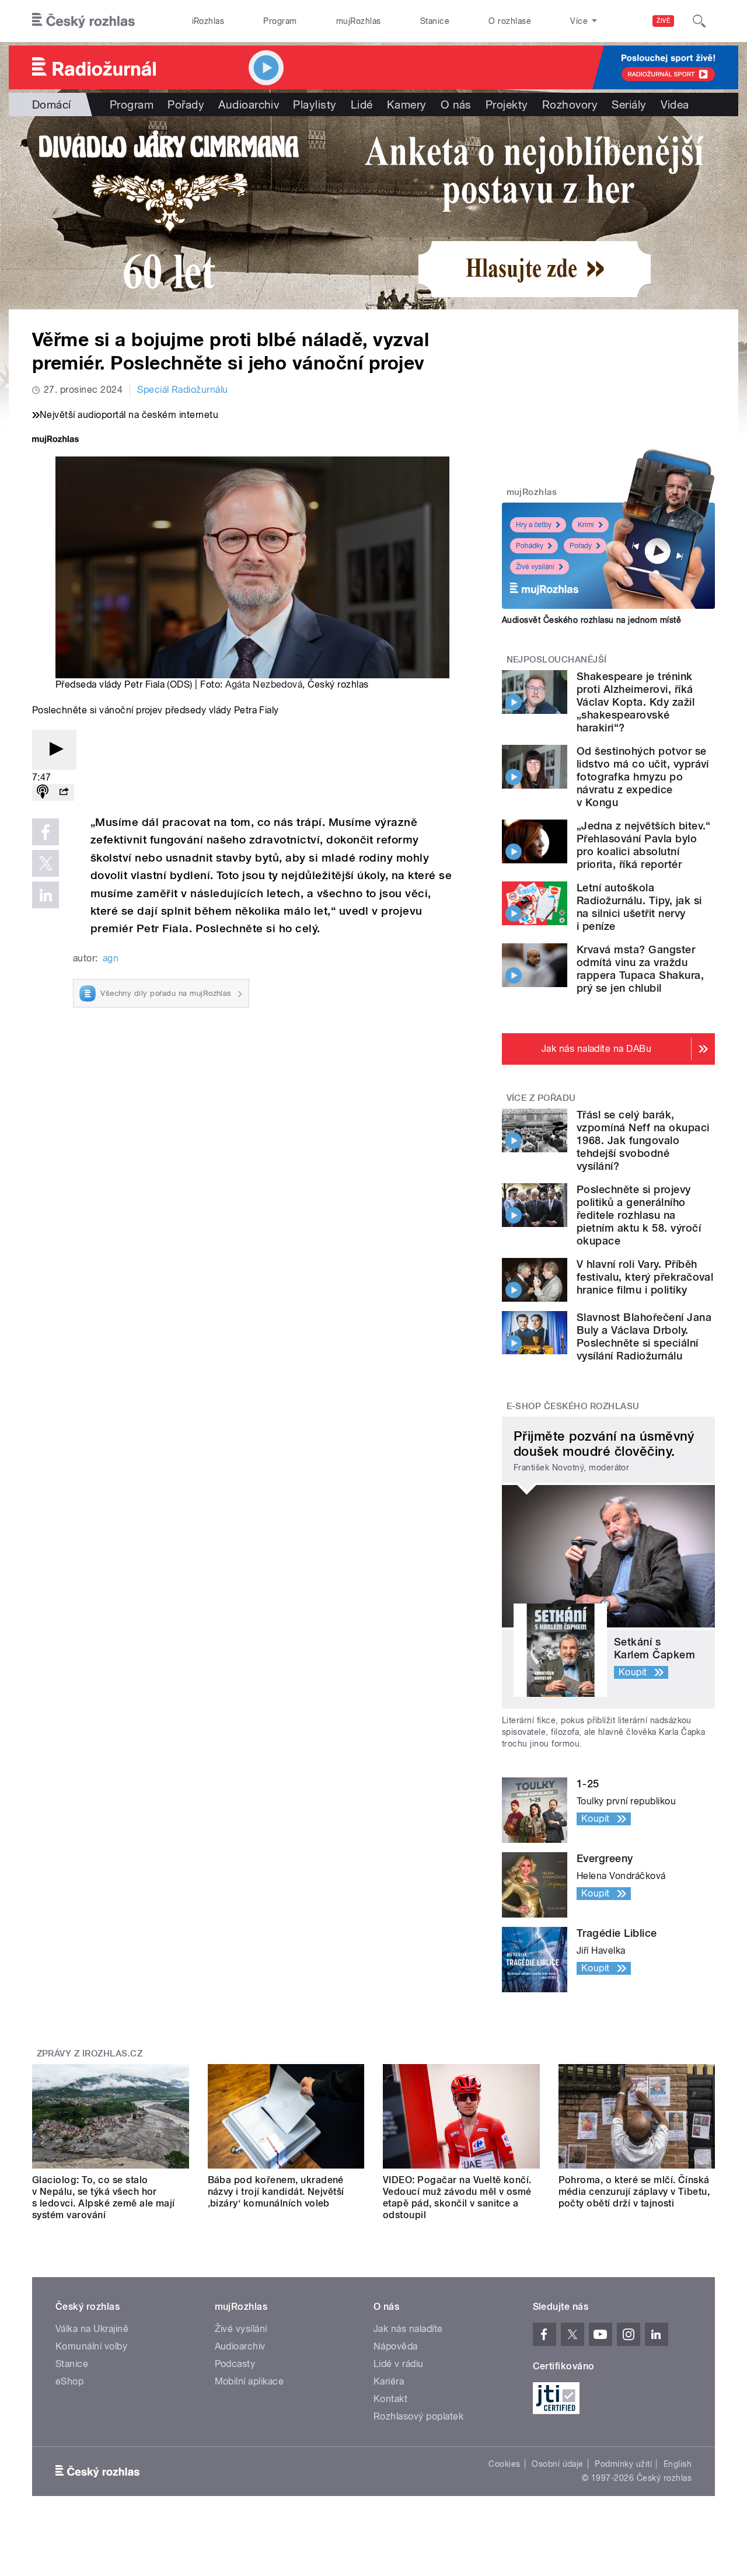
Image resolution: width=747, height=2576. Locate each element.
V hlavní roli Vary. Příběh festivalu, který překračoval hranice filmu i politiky (645, 1277)
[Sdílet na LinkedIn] (46, 895)
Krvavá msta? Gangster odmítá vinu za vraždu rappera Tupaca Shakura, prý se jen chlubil (640, 969)
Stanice (435, 21)
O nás (456, 104)
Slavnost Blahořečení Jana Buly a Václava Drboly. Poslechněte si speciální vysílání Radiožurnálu (644, 1336)
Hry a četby (534, 525)
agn (111, 958)
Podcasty (235, 2364)
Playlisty (315, 104)
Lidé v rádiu (399, 2364)
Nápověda (396, 2346)
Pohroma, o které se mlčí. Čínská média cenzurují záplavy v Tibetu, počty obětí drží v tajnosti (634, 2192)
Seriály (629, 104)
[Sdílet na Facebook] (46, 832)
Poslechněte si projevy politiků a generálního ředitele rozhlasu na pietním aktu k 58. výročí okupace (639, 1215)
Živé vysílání (535, 567)
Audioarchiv (249, 104)
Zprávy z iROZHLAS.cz (90, 2054)
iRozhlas (208, 21)
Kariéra (389, 2381)
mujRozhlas (359, 21)
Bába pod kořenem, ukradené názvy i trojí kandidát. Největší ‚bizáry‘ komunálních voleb (276, 2192)
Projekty (507, 104)
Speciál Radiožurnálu (183, 390)
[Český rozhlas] (83, 21)
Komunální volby (91, 2346)
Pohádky (530, 546)
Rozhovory (570, 104)
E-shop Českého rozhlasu (573, 1406)
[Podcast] (43, 792)
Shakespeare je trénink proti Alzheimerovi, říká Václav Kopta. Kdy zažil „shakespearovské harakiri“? (636, 702)
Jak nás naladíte (408, 2329)
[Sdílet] (64, 792)
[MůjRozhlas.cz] (55, 440)
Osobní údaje (558, 2464)
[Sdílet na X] (46, 863)
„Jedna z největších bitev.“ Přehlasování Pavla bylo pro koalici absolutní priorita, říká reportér (644, 845)
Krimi (586, 525)
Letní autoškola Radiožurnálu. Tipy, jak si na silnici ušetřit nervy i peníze (639, 907)
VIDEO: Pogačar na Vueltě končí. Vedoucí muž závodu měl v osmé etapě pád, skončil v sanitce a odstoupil (457, 2197)
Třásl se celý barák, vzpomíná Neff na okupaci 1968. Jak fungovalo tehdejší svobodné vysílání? (643, 1140)
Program (280, 21)
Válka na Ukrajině (92, 2329)
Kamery (407, 104)
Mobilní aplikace (249, 2381)
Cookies (504, 2464)
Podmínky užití (623, 2464)
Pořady (186, 104)
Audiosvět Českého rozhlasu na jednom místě (591, 620)
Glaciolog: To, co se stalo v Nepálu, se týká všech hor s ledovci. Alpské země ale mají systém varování (104, 2197)
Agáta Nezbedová (264, 684)
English (678, 2464)
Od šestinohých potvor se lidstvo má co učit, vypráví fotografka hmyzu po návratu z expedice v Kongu (643, 777)
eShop (69, 2381)
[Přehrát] (54, 750)
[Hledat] (699, 21)
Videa (675, 104)
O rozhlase (510, 21)
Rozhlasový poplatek (418, 2416)
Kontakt (390, 2399)
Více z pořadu (541, 1098)
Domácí (52, 104)
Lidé (362, 104)
